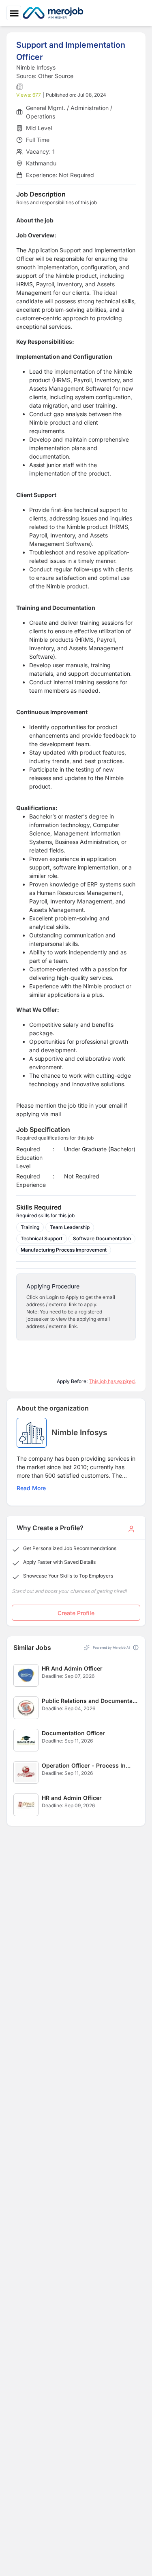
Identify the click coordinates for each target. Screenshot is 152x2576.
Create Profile (76, 1613)
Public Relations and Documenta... (90, 1701)
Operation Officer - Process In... (86, 1765)
